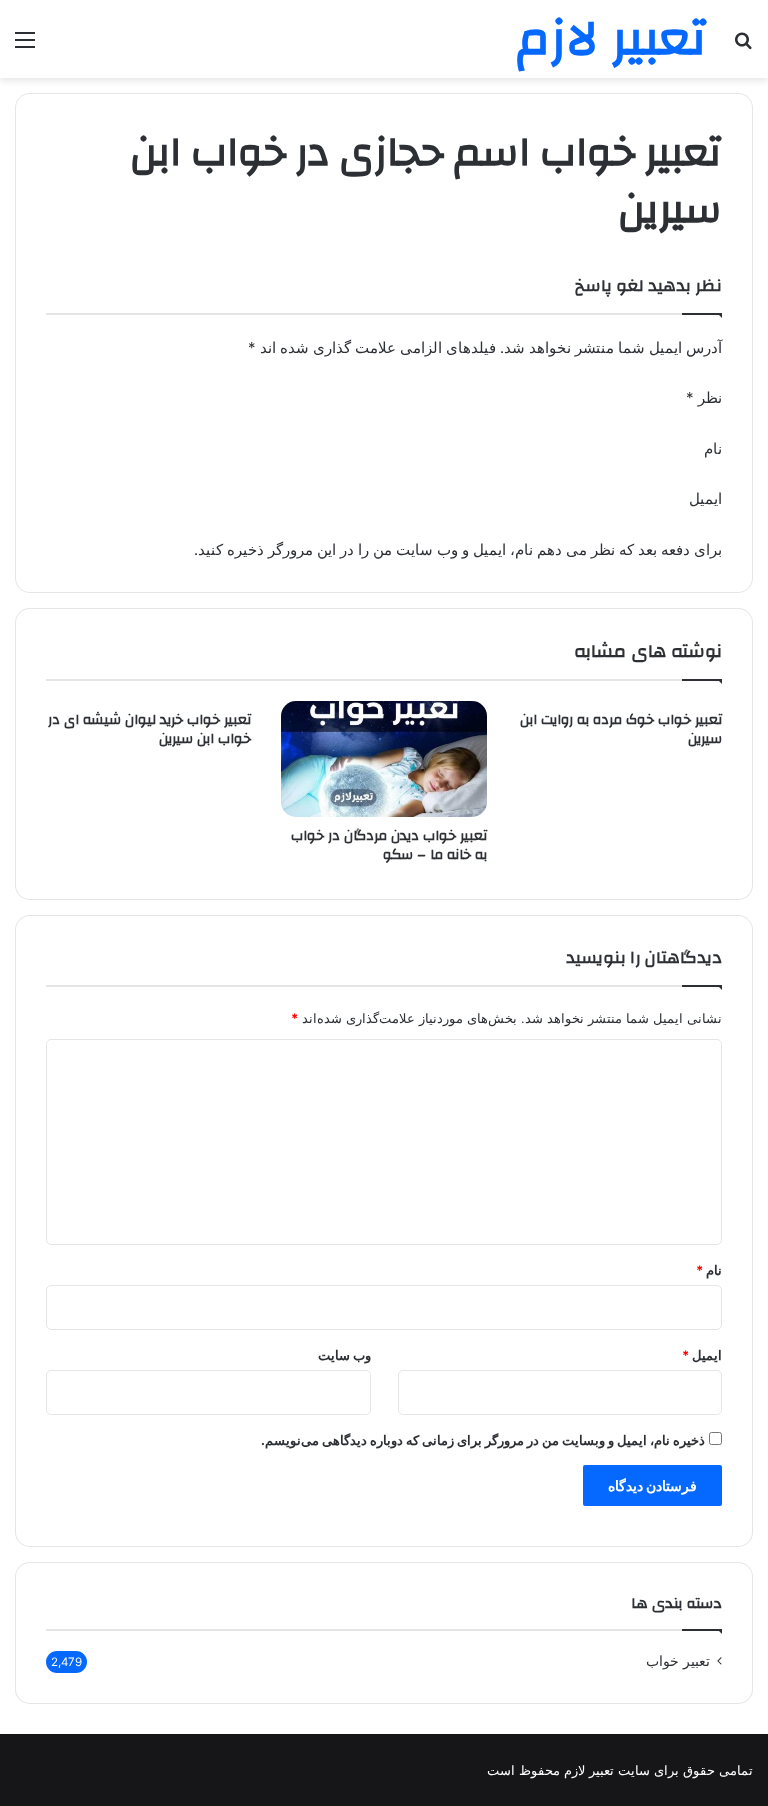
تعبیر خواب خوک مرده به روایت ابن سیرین (621, 729)
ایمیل (702, 1355)
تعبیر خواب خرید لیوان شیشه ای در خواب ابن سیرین (149, 729)
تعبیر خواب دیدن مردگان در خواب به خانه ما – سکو (389, 845)
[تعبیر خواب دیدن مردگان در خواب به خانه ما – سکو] (383, 759)
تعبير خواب (678, 1661)
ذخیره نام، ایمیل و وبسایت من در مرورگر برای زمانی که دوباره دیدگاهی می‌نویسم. (483, 1440)
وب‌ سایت (344, 1355)
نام (709, 1270)
